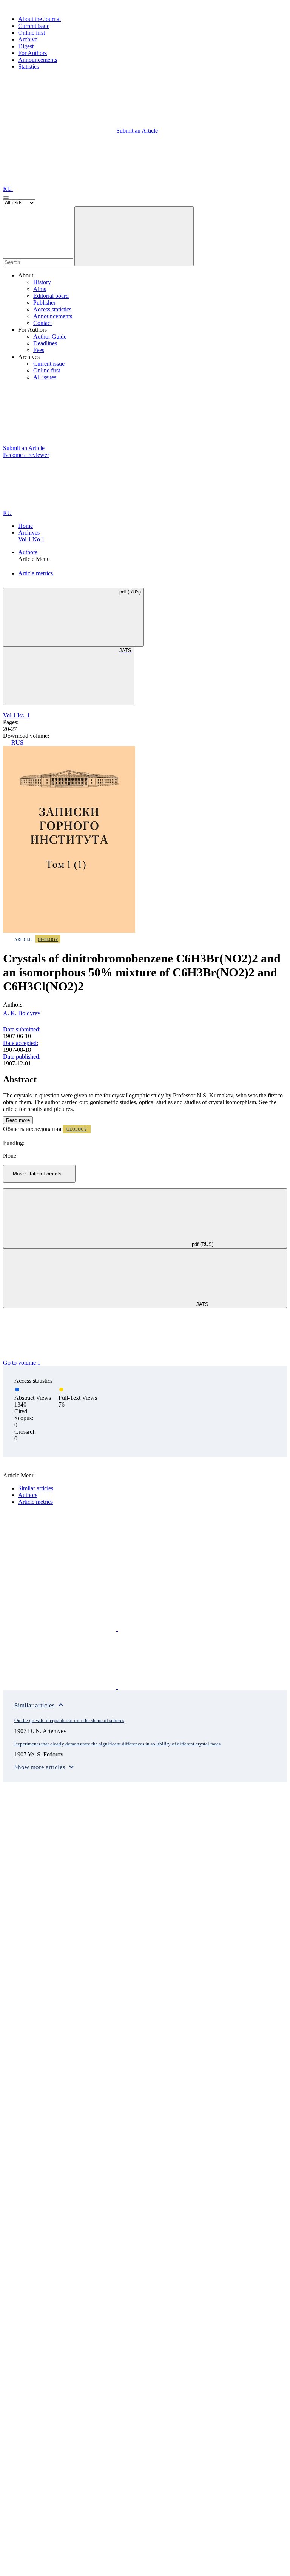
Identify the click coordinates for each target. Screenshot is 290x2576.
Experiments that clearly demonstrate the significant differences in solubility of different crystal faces (117, 1744)
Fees (39, 350)
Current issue (34, 26)
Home (25, 526)
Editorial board (51, 296)
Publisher (44, 303)
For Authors (32, 53)
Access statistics (52, 309)
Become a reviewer (26, 455)
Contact (42, 323)
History (42, 282)
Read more (18, 1120)
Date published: (22, 1057)
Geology (48, 939)
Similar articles (36, 1488)
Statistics (29, 67)
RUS (17, 742)
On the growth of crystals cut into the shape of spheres (69, 1720)
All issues (45, 377)
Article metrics (35, 573)
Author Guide (50, 336)
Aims (40, 289)
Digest (26, 46)
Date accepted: (21, 1043)
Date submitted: (22, 1029)
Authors (28, 552)
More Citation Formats (37, 1174)
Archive (28, 39)
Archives (29, 533)
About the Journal (39, 19)
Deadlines (45, 343)
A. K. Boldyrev (22, 1013)
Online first (32, 33)
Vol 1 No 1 (31, 539)
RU (8, 189)
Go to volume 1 (22, 1363)
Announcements (38, 60)
